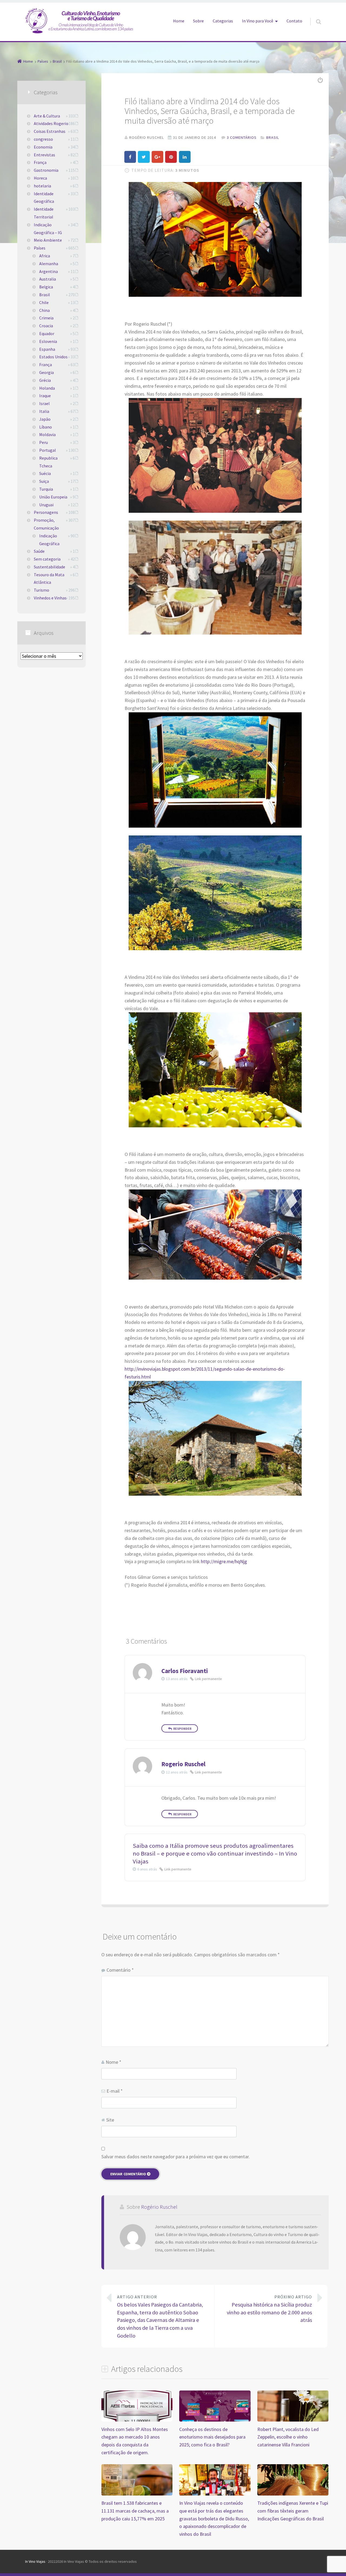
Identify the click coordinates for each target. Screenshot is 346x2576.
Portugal (48, 450)
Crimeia (46, 318)
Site (110, 2120)
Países (40, 248)
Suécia (45, 473)
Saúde (39, 551)
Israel (44, 403)
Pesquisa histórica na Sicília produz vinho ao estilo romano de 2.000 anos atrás (269, 2309)
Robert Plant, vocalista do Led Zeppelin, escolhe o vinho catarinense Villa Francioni (288, 2437)
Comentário (120, 1970)
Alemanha (49, 264)
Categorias (223, 21)
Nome (114, 2062)
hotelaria (42, 186)
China (44, 310)
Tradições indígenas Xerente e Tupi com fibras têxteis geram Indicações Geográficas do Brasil (293, 2511)
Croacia (46, 326)
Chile (44, 302)
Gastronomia (46, 170)
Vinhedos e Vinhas (50, 598)
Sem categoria (47, 559)
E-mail (115, 2091)
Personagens (46, 512)
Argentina (49, 271)
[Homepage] (79, 21)
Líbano (46, 427)
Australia (48, 279)
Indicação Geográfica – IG (48, 229)
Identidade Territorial (44, 213)
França (40, 162)
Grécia (45, 380)
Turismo (41, 590)
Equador (47, 333)
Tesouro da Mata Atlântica (49, 579)
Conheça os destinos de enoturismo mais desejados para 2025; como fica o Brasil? (212, 2437)
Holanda (47, 388)
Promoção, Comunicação (46, 524)
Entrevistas (44, 155)
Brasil (273, 137)
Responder (182, 1729)
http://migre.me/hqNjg (224, 1561)
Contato (294, 21)
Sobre (198, 21)
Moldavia (47, 434)
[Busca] (313, 16)
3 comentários (242, 137)
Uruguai (46, 505)
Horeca (40, 178)
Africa (45, 256)
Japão (45, 419)
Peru (44, 442)
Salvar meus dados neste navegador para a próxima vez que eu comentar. (176, 2157)
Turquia (46, 489)
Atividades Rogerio (51, 123)
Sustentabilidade (49, 567)
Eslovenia (48, 341)
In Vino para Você (258, 21)
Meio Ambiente (48, 240)
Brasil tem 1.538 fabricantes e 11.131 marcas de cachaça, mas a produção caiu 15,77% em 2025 (135, 2511)
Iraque (45, 396)
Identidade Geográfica (44, 198)
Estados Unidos (53, 357)
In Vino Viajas (35, 2561)
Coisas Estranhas (50, 131)
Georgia (46, 372)
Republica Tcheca (48, 462)
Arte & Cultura (47, 116)
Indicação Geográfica (49, 540)
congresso (43, 139)
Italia (44, 411)
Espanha (47, 349)
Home (179, 21)
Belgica (46, 287)
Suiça (44, 481)
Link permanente (208, 1679)
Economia (43, 147)
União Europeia (53, 497)
